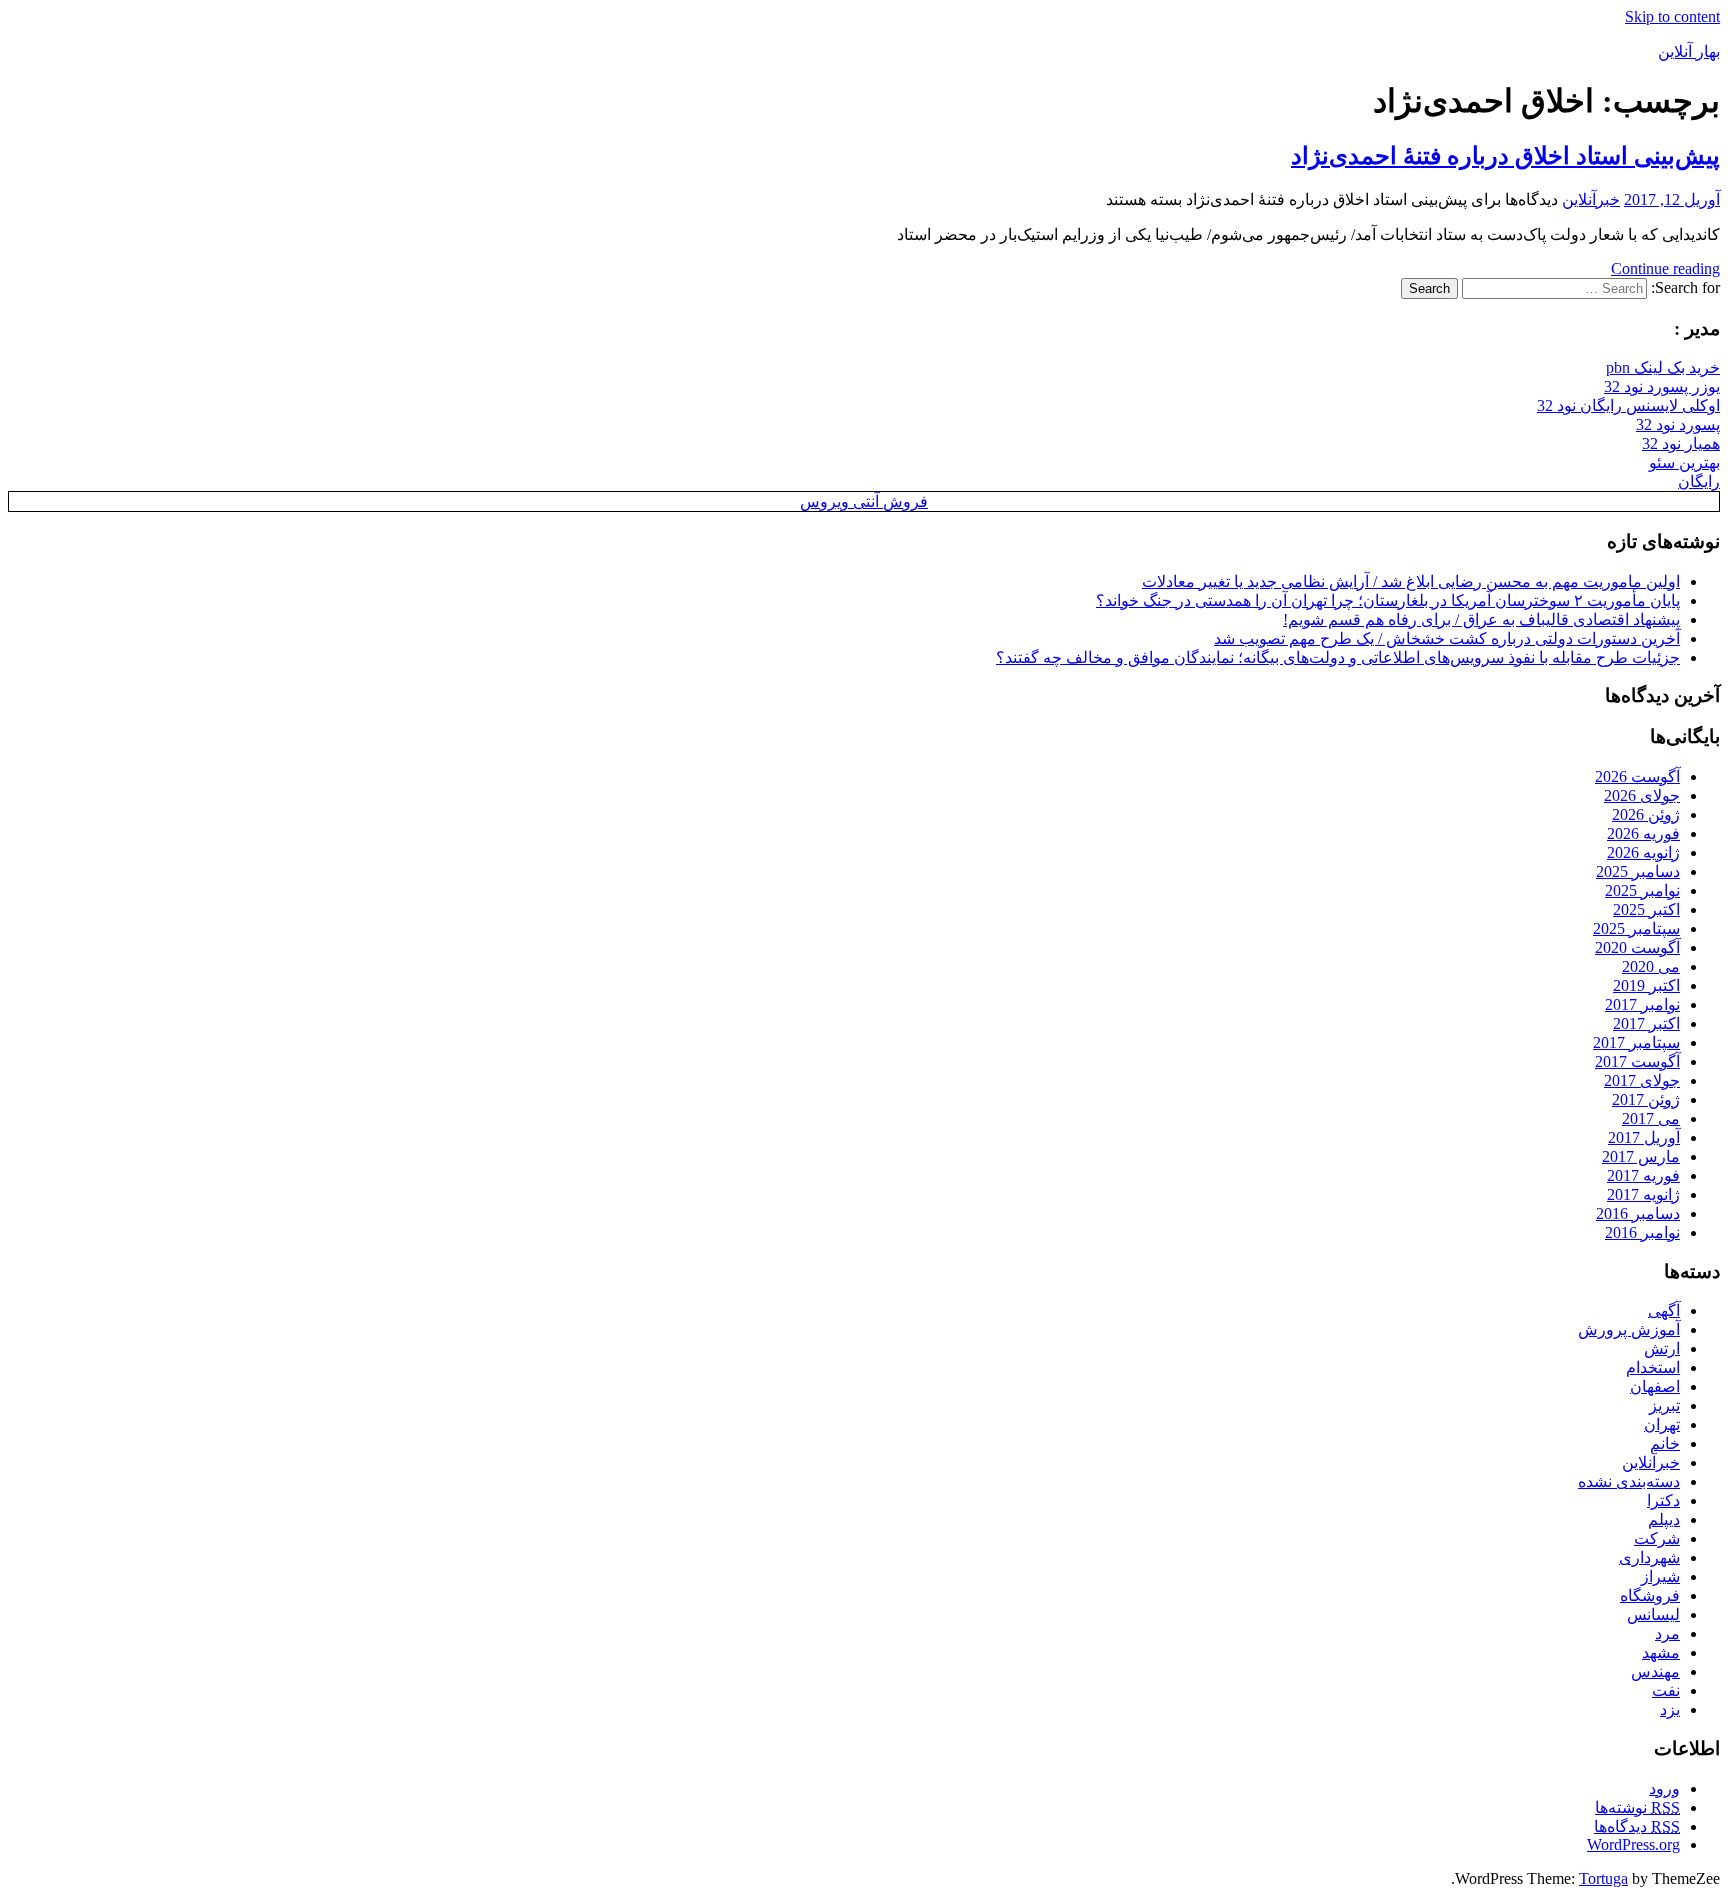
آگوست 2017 (1637, 1061)
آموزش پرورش (1629, 1329)
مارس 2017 (1641, 1156)
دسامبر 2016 (1638, 1213)
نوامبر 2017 (1642, 1004)
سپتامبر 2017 (1636, 1042)
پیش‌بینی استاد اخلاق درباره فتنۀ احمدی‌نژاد (1505, 156)
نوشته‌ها (1637, 1807)
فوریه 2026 (1643, 833)
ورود (1664, 1788)
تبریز (1664, 1405)
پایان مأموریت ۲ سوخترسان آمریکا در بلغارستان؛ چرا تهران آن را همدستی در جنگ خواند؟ (1388, 600)
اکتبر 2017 (1646, 1023)
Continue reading (1665, 268)
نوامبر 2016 (1642, 1232)
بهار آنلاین (1689, 51)
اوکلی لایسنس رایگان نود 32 (1628, 405)
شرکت (1657, 1538)
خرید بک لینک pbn (1663, 367)
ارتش (1662, 1348)
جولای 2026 (1642, 795)
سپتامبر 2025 (1636, 928)
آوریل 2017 (1644, 1137)
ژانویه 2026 (1643, 852)
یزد (1670, 1709)
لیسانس (1653, 1614)
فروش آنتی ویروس (864, 501)
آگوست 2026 (1637, 776)
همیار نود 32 (1681, 443)
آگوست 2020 (1637, 947)
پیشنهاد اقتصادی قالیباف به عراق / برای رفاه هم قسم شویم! (1481, 619)
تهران (1662, 1424)
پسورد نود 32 (1678, 424)
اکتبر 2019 (1646, 985)
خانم (1665, 1443)
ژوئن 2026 (1646, 814)
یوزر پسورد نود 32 (1662, 386)
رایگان (1699, 481)
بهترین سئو (1684, 462)
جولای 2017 (1642, 1080)
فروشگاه (1650, 1595)
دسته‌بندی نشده (1629, 1481)
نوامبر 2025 (1642, 890)
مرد (1667, 1633)
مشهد (1661, 1652)
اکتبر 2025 (1646, 909)
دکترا (1663, 1500)
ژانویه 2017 (1643, 1194)
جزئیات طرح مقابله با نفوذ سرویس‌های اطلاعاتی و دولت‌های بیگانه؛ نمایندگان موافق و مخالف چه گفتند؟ (1338, 657)
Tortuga (1603, 1878)
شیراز (1660, 1576)
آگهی (1664, 1310)
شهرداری (1649, 1557)
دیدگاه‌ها (1637, 1826)
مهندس (1655, 1671)
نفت (1666, 1690)
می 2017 (1651, 1118)
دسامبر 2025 (1638, 871)
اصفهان (1655, 1386)
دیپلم (1664, 1519)
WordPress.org (1633, 1844)
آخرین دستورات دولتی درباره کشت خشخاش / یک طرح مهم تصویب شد (1447, 638)
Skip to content (1672, 16)
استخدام (1653, 1367)
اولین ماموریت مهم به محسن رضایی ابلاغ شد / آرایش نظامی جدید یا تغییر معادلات (1411, 581)
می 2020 (1651, 966)
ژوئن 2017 (1646, 1099)
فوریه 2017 (1643, 1175)
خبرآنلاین (1591, 199)
